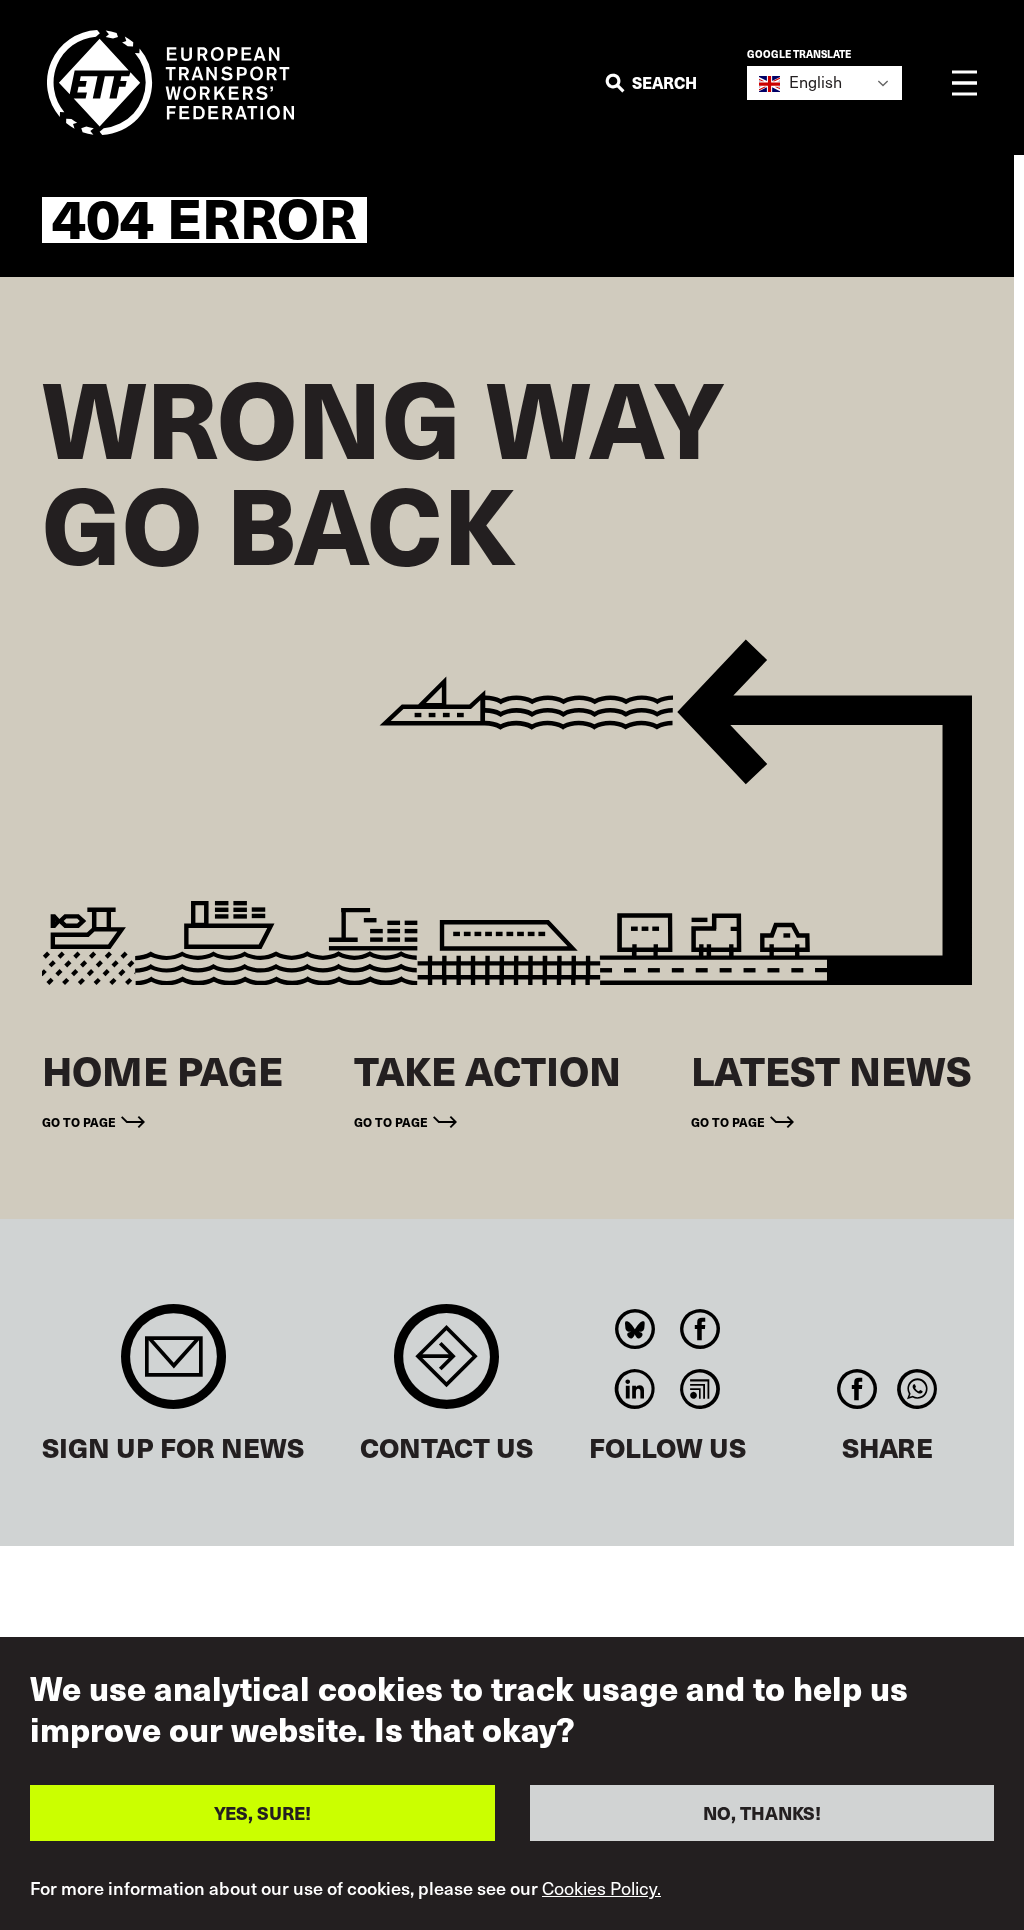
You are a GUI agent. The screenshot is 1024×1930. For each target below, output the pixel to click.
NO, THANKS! (762, 1812)
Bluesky (635, 1329)
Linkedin (635, 1389)
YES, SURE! (262, 1812)
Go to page (79, 1121)
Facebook (700, 1329)
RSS (700, 1389)
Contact (446, 1366)
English (813, 81)
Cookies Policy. (601, 1888)
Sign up (173, 1366)
